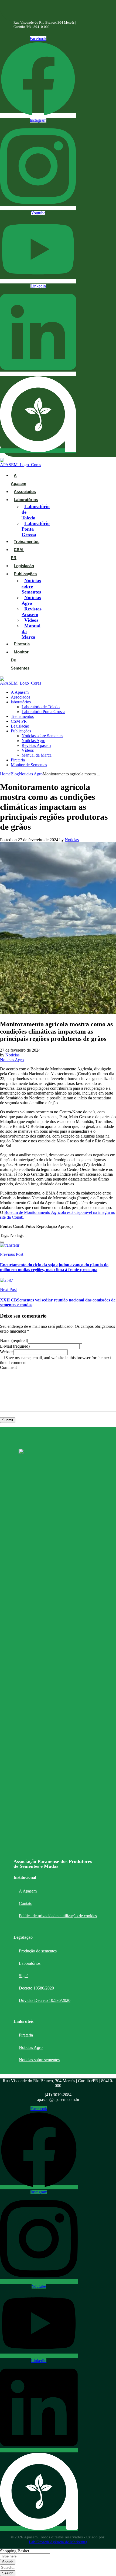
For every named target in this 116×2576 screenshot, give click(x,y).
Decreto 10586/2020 (36, 1988)
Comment (8, 1367)
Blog (15, 774)
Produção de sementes (38, 1951)
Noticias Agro (31, 774)
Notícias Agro (31, 2047)
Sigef (23, 1976)
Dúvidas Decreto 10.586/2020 (45, 2000)
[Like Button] (2, 1242)
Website (7, 1352)
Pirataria (26, 2035)
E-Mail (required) (15, 1346)
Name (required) (14, 1341)
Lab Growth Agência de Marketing (58, 2542)
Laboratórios (30, 1963)
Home (5, 774)
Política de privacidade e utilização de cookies (58, 1916)
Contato (26, 1903)
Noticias (72, 840)
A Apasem (28, 1891)
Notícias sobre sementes (39, 2060)
